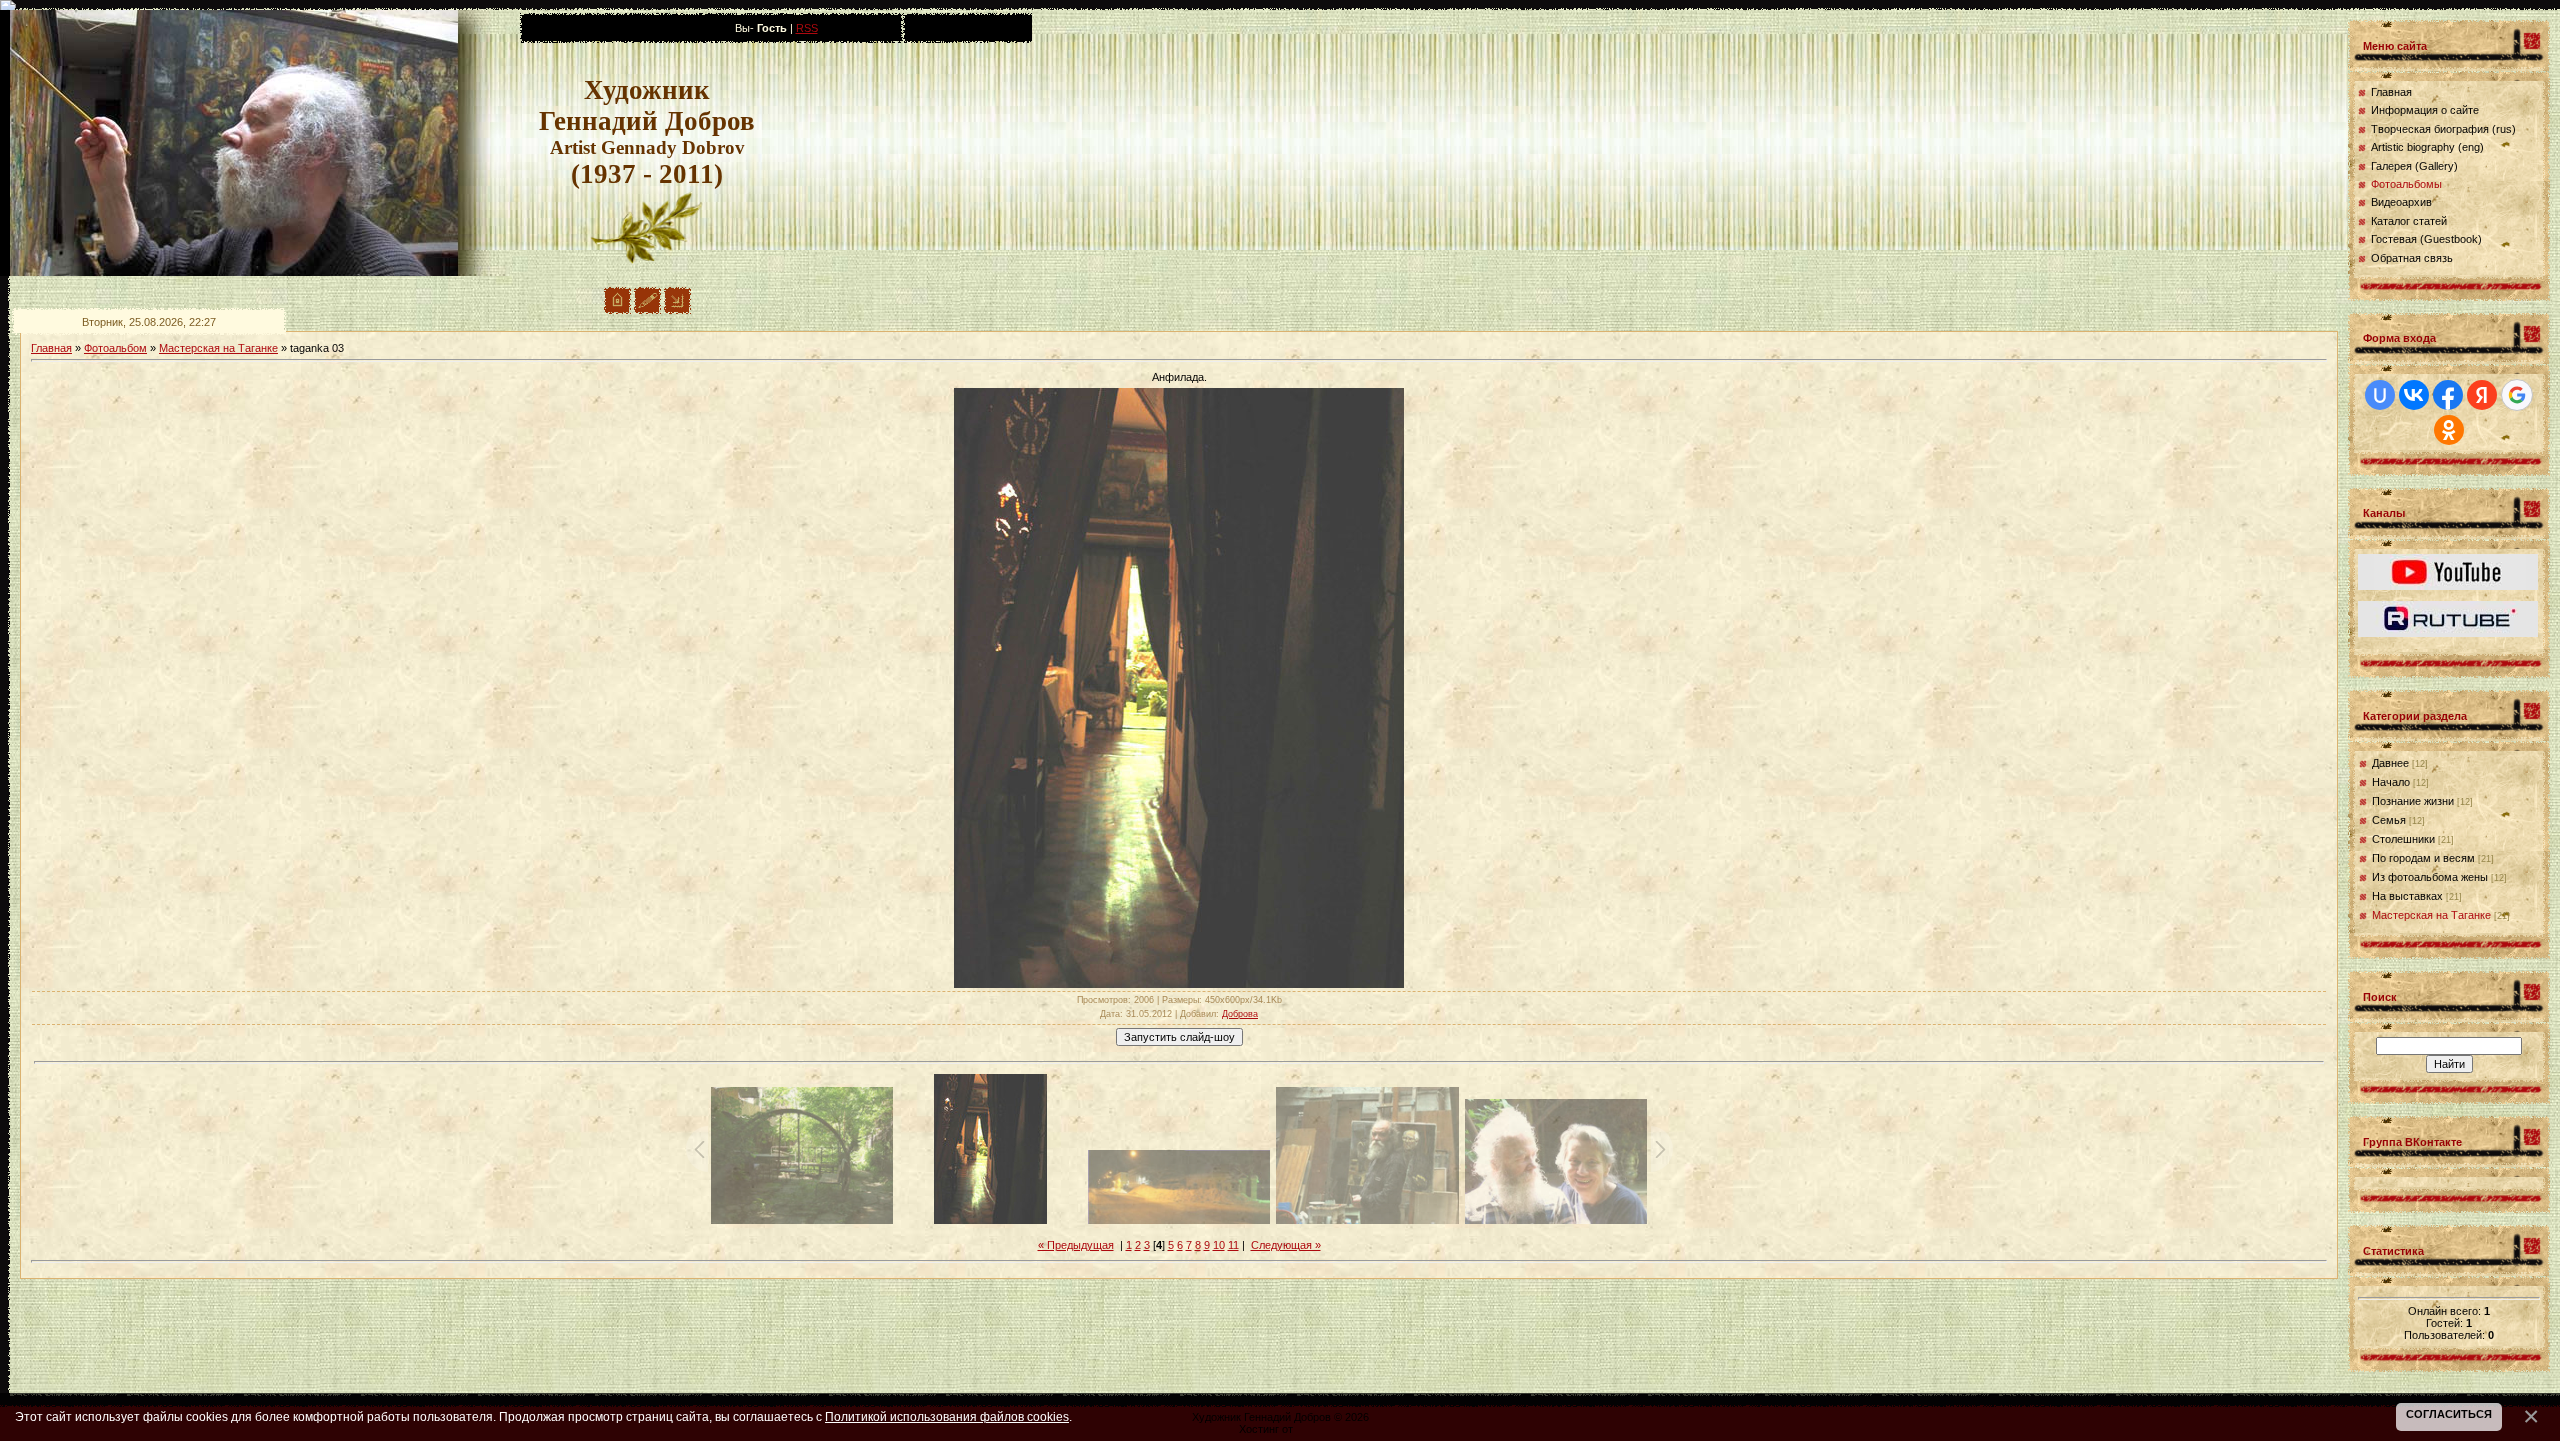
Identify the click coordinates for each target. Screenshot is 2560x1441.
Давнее (2390, 763)
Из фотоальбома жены (2430, 877)
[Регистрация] (647, 310)
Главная (51, 348)
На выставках (2407, 896)
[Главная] (617, 310)
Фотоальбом (115, 348)
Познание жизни (2413, 801)
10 (1219, 1245)
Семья (2389, 820)
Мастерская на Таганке (218, 348)
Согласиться (2449, 1414)
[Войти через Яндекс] (2482, 395)
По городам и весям (2423, 858)
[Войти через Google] (2517, 395)
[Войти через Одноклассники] (2449, 430)
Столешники (2403, 839)
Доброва (1240, 1014)
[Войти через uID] (2380, 395)
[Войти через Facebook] (2448, 395)
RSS (807, 28)
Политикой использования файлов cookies (947, 1416)
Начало (2391, 782)
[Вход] (677, 310)
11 (1233, 1245)
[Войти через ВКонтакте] (2414, 395)
